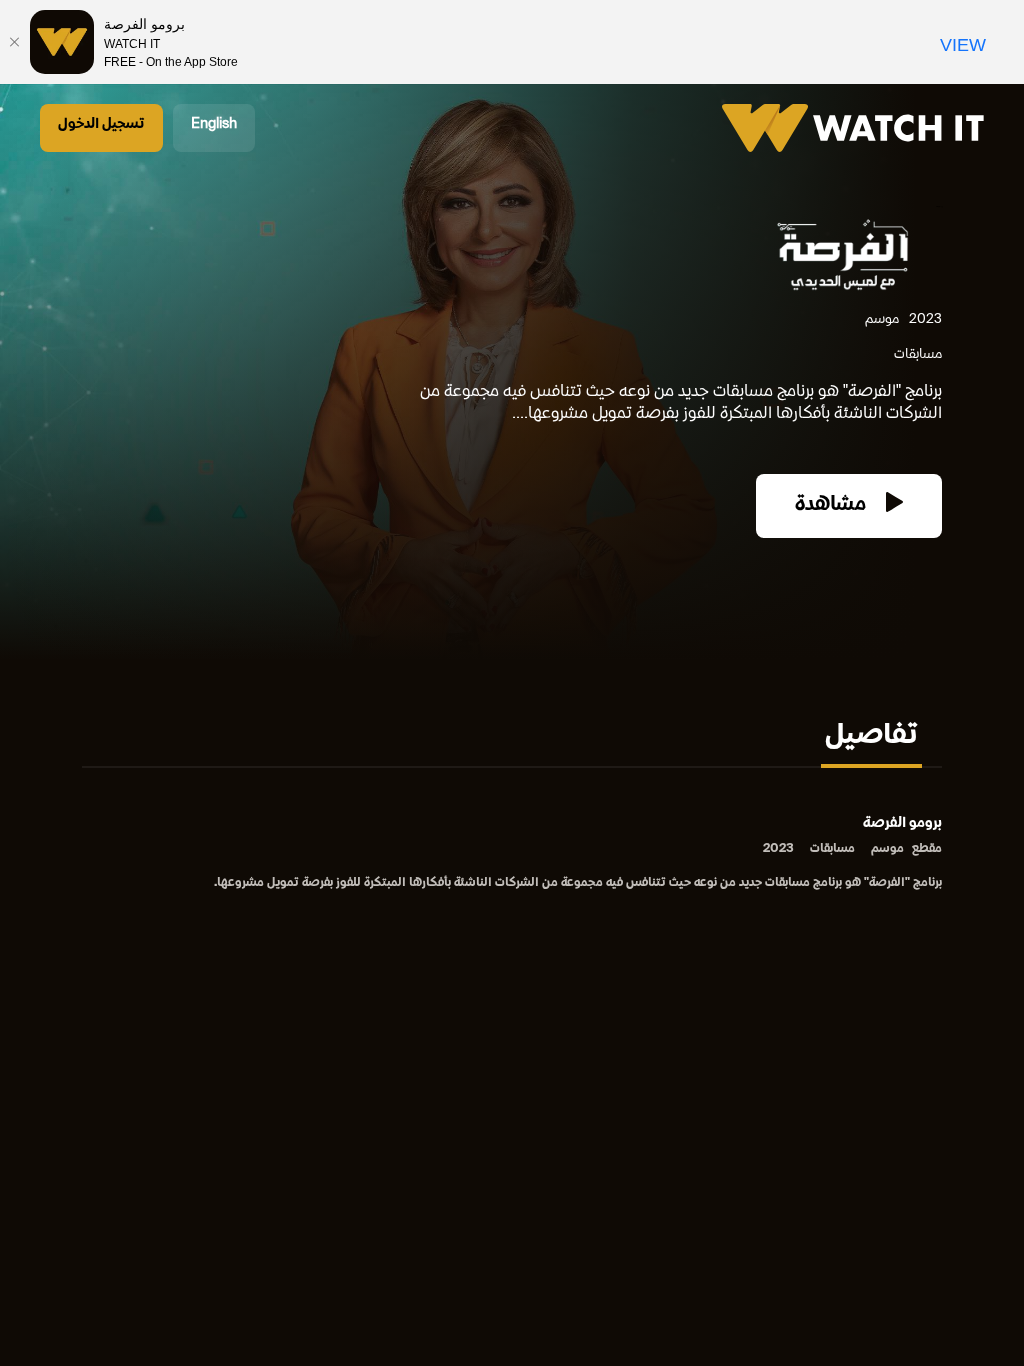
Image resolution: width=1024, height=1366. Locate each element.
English (214, 124)
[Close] (15, 42)
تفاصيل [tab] (871, 737)
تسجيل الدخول (101, 124)
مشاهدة (833, 505)
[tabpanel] (512, 854)
